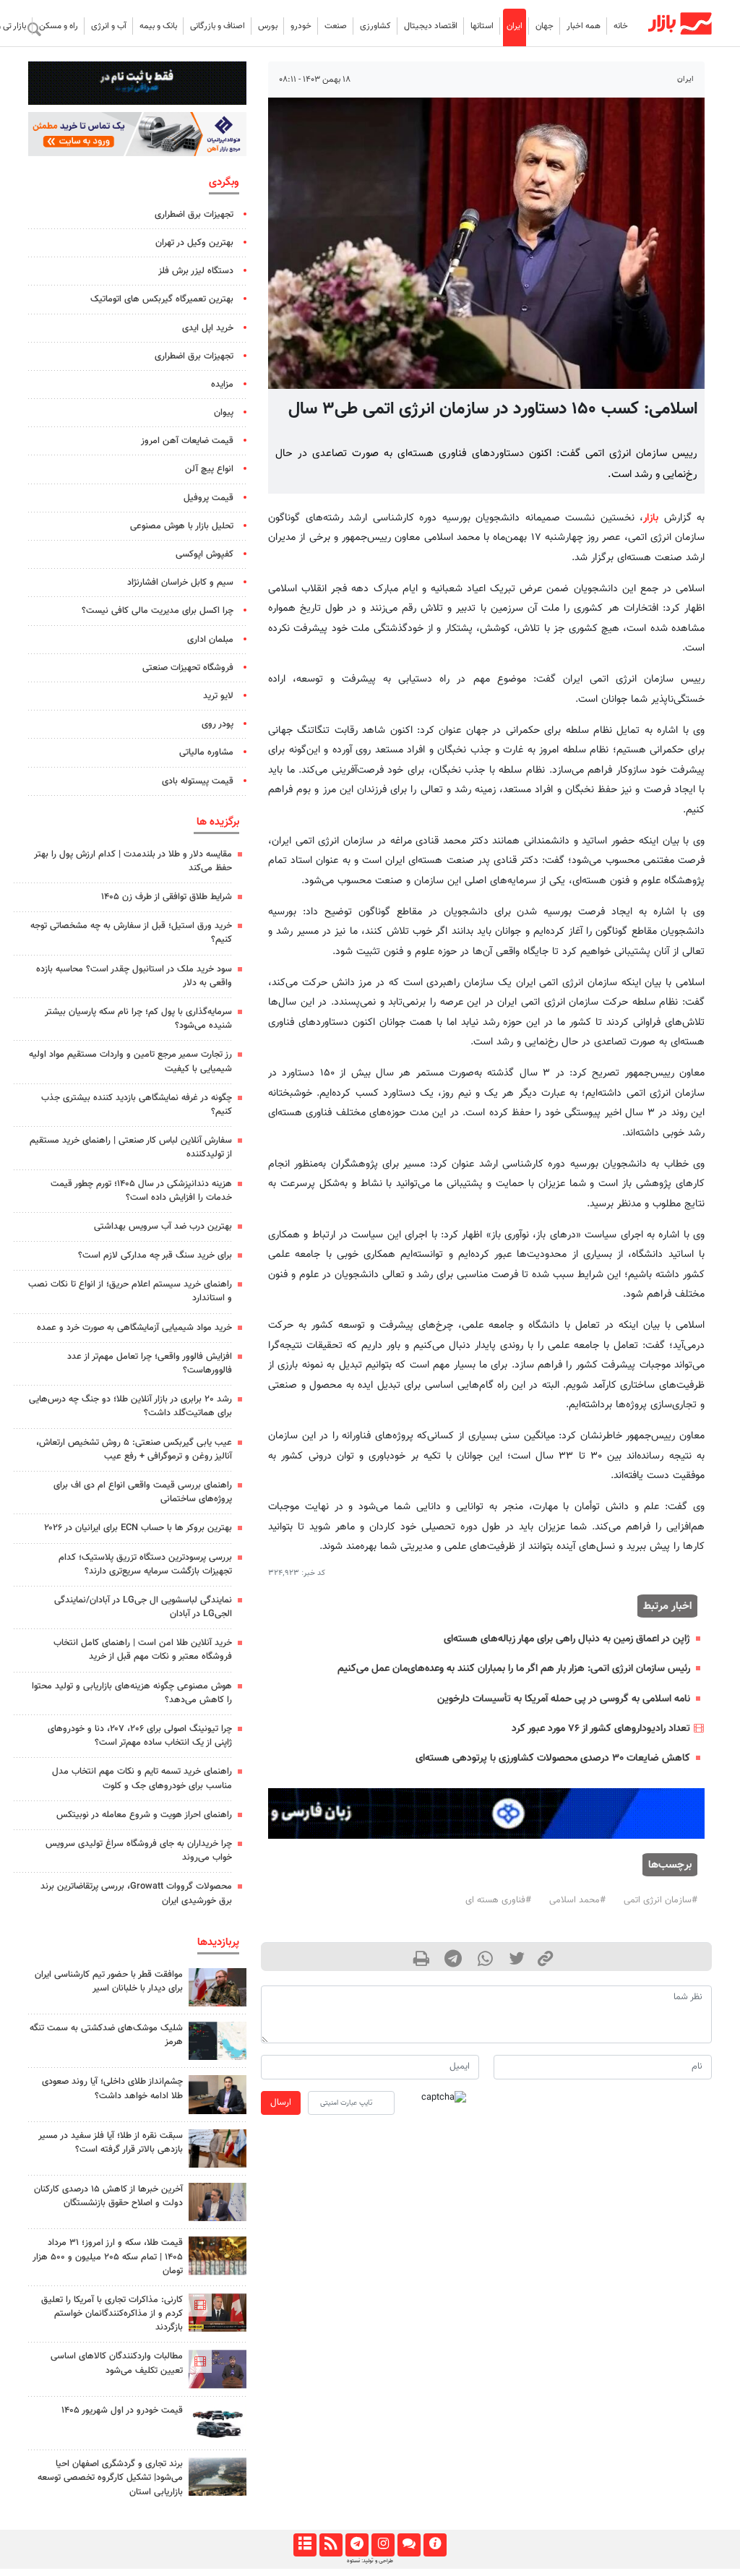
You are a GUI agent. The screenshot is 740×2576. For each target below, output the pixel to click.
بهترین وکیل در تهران (194, 243)
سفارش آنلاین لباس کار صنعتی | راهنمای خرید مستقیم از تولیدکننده (131, 1147)
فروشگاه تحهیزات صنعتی (188, 668)
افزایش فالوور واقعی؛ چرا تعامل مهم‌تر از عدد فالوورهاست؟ (150, 1364)
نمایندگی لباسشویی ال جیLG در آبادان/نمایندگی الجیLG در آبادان (143, 1607)
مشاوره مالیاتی (206, 752)
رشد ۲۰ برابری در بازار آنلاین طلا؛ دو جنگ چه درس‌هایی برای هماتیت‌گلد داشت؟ (130, 1406)
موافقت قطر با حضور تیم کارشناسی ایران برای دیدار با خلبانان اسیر (109, 1982)
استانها (482, 26)
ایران (515, 26)
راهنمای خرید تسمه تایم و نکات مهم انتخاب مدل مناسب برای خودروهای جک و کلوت (142, 1778)
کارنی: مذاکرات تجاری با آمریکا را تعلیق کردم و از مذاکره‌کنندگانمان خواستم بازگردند (112, 2314)
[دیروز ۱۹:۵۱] (218, 2202)
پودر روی (218, 724)
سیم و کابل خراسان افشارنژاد (180, 583)
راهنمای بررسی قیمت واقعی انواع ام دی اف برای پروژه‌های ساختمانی (143, 1492)
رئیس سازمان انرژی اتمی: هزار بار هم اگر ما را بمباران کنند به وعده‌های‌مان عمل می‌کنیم (514, 1669)
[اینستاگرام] (383, 2545)
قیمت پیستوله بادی (198, 781)
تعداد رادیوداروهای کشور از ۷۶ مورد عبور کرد (601, 1729)
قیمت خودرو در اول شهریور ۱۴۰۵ (122, 2410)
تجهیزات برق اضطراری (194, 215)
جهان (545, 26)
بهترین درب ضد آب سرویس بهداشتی (163, 1227)
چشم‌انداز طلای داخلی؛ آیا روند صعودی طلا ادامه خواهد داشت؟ (112, 2088)
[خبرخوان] (331, 2545)
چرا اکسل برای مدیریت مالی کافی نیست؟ (158, 611)
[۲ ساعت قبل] (218, 2423)
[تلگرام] (357, 2545)
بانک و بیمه (158, 26)
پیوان (224, 413)
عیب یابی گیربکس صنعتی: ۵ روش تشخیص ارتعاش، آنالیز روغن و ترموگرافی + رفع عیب (134, 1450)
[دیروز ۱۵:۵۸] (218, 2477)
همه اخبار (584, 26)
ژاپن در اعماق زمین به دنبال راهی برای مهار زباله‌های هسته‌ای (567, 1639)
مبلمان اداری (210, 640)
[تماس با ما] (409, 2545)
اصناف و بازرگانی (218, 26)
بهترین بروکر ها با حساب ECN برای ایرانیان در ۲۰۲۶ (138, 1528)
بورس (268, 26)
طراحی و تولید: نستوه (370, 2561)
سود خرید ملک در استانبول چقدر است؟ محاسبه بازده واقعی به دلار (134, 976)
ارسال (281, 2103)
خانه (621, 26)
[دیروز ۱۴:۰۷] (218, 2255)
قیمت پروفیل (208, 498)
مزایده (222, 385)
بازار (651, 518)
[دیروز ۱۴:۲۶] (218, 1987)
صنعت (336, 26)
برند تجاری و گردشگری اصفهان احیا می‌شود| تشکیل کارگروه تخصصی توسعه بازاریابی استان (110, 2478)
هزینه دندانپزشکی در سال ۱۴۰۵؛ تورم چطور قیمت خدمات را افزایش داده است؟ (141, 1191)
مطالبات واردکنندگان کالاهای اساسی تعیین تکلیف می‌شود (117, 2363)
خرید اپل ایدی (208, 328)
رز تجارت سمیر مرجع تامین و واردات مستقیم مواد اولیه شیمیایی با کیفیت (130, 1061)
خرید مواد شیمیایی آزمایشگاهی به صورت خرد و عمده (134, 1328)
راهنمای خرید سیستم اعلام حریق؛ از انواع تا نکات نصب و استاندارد (130, 1291)
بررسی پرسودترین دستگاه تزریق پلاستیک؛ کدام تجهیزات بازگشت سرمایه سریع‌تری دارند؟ (145, 1564)
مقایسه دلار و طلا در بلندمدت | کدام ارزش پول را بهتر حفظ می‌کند (133, 861)
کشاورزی (375, 26)
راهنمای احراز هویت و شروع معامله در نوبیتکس (144, 1815)
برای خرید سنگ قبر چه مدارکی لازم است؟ (155, 1255)
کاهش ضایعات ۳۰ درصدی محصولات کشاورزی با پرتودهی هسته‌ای (553, 1758)
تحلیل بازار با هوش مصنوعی (182, 526)
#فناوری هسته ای (498, 1900)
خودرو (301, 26)
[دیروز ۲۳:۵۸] (218, 2041)
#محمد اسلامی (577, 1900)
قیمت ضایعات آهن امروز (187, 441)
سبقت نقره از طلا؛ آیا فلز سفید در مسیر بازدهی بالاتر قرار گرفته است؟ (111, 2143)
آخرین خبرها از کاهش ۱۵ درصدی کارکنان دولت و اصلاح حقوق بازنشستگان (108, 2196)
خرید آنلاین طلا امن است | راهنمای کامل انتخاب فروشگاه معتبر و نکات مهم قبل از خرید (143, 1650)
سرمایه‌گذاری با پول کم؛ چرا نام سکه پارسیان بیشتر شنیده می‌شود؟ (138, 1019)
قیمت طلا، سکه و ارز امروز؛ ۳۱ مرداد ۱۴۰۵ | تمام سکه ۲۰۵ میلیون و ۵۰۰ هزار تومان (108, 2257)
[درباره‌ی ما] (435, 2545)
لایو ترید (218, 696)
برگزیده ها (218, 822)
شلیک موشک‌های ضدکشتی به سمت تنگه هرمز (106, 2035)
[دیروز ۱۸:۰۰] (218, 2094)
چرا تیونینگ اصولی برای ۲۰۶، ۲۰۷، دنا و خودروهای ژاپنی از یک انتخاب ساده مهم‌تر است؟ (140, 1736)
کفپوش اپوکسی (205, 554)
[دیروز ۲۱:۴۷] (218, 2313)
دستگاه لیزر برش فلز (196, 271)
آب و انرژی (109, 26)
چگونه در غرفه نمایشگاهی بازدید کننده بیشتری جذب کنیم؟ (137, 1105)
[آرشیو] (305, 2545)
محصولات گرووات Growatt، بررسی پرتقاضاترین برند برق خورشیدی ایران (136, 1893)
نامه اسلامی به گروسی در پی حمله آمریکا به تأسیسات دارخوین (564, 1699)
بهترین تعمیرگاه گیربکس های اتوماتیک (162, 299)
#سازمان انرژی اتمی (661, 1900)
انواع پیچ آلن (209, 469)
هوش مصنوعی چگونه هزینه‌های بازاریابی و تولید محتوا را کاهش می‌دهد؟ (132, 1693)
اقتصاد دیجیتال (431, 26)
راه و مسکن (59, 26)
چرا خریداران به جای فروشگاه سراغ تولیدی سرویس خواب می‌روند (139, 1851)
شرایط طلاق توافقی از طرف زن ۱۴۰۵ (167, 897)
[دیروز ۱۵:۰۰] (218, 2148)
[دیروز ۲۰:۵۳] (218, 2369)
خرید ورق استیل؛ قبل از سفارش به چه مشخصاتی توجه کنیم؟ (131, 933)
